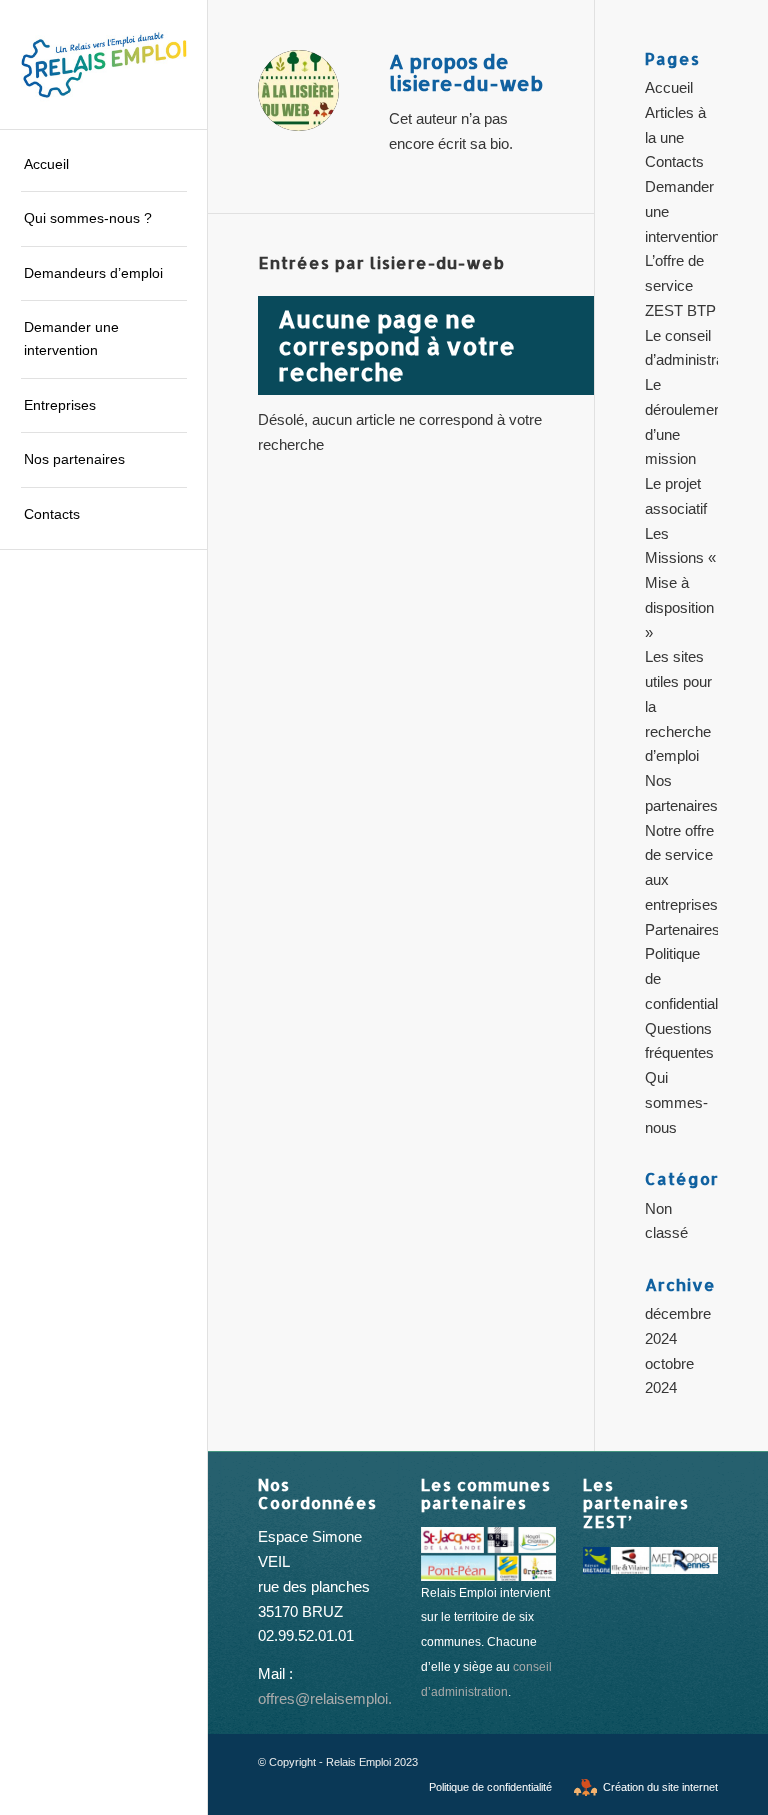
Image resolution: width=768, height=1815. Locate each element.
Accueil (669, 87)
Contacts (674, 161)
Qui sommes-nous (676, 1102)
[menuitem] (104, 165)
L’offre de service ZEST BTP (680, 285)
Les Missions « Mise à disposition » (680, 583)
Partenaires (682, 929)
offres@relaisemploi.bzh (337, 1698)
